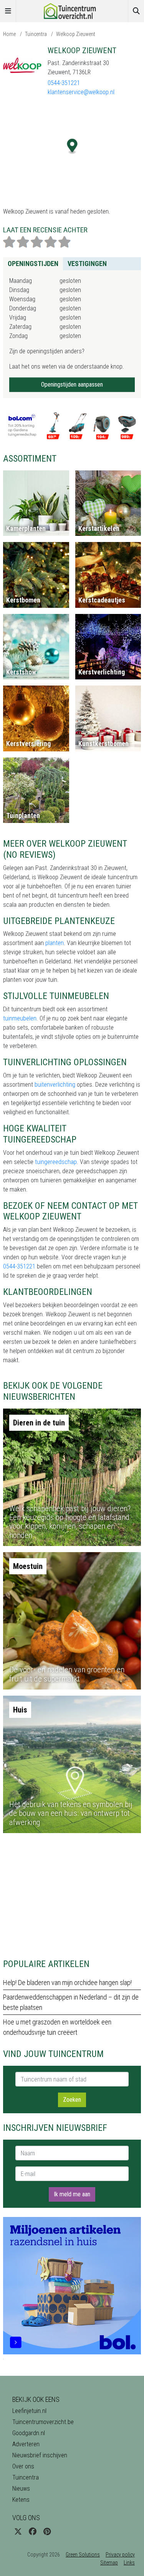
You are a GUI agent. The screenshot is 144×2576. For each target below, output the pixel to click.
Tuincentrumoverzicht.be (43, 2422)
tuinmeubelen (20, 1018)
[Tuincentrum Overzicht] (72, 11)
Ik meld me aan (72, 2194)
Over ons (23, 2466)
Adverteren (26, 2444)
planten (55, 943)
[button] (72, 146)
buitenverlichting (55, 1085)
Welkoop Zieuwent (76, 34)
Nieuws (21, 2489)
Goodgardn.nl (29, 2433)
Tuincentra (36, 34)
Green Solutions (83, 2555)
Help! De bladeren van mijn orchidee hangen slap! (67, 1983)
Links (129, 2563)
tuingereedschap (56, 1162)
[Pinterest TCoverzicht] (47, 2532)
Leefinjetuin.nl (29, 2411)
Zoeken (72, 2100)
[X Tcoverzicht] (18, 2532)
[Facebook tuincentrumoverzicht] (33, 2532)
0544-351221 (64, 83)
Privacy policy (120, 2555)
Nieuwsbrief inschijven (40, 2455)
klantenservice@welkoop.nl (81, 92)
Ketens (21, 2500)
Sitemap (109, 2563)
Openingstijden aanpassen (72, 384)
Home (9, 34)
